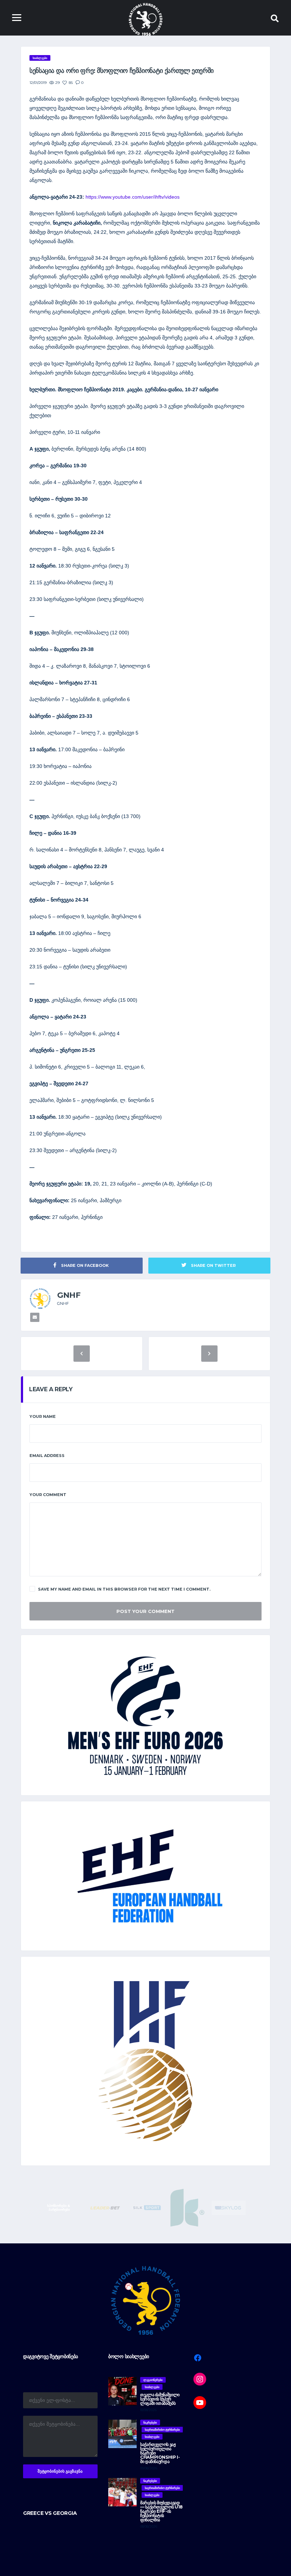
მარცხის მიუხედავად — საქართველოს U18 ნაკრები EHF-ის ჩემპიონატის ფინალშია (161, 2511)
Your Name (43, 1416)
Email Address (47, 1456)
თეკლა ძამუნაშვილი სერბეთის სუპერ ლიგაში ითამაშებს (160, 2399)
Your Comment (48, 1495)
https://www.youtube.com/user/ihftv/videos (133, 197)
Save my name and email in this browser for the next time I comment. (124, 1589)
